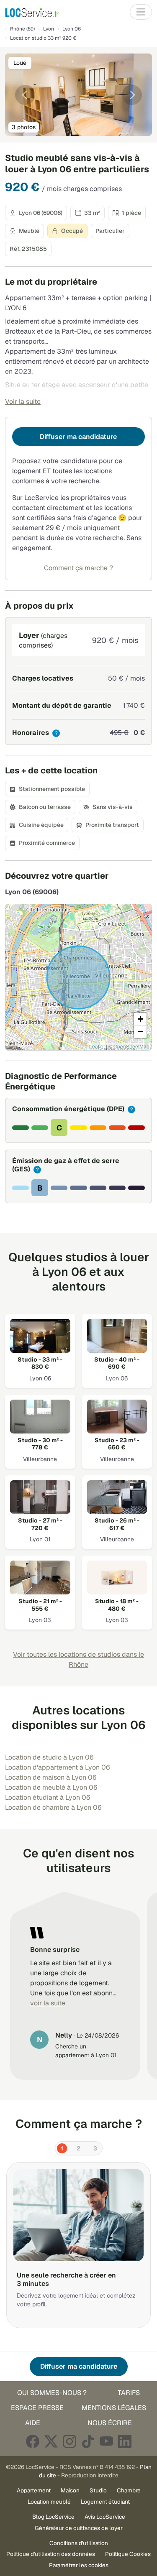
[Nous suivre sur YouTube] (106, 2441)
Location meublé (49, 2502)
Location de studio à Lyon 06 (49, 1757)
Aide (33, 2423)
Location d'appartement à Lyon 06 (57, 1767)
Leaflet (97, 1046)
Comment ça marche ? (78, 568)
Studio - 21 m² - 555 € (40, 1605)
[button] (140, 1019)
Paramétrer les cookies (79, 2565)
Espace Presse (37, 2408)
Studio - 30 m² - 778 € (40, 1444)
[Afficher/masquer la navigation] (141, 12)
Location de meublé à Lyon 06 (51, 1787)
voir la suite (48, 2003)
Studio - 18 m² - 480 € (117, 1605)
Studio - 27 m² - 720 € (40, 1524)
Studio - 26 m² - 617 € (117, 1524)
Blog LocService (53, 2517)
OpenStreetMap (131, 1046)
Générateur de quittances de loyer (79, 2528)
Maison (70, 2490)
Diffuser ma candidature (78, 437)
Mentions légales (114, 2408)
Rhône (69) (22, 29)
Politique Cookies (128, 2554)
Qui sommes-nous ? (52, 2393)
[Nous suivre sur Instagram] (69, 2441)
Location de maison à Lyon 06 (51, 1777)
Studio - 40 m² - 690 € (117, 1363)
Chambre (129, 2490)
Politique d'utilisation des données (51, 2554)
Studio (98, 2490)
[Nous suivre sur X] (51, 2441)
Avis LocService (105, 2517)
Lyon (49, 29)
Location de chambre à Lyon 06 (53, 1807)
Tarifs (129, 2393)
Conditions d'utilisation (79, 2543)
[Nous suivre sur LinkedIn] (125, 2441)
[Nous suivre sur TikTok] (88, 2441)
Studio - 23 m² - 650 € (117, 1444)
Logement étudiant (105, 2502)
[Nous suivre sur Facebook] (33, 2441)
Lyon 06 (72, 29)
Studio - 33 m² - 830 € (40, 1363)
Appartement (34, 2490)
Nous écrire (110, 2423)
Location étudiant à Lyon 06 (48, 1797)
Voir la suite (23, 402)
